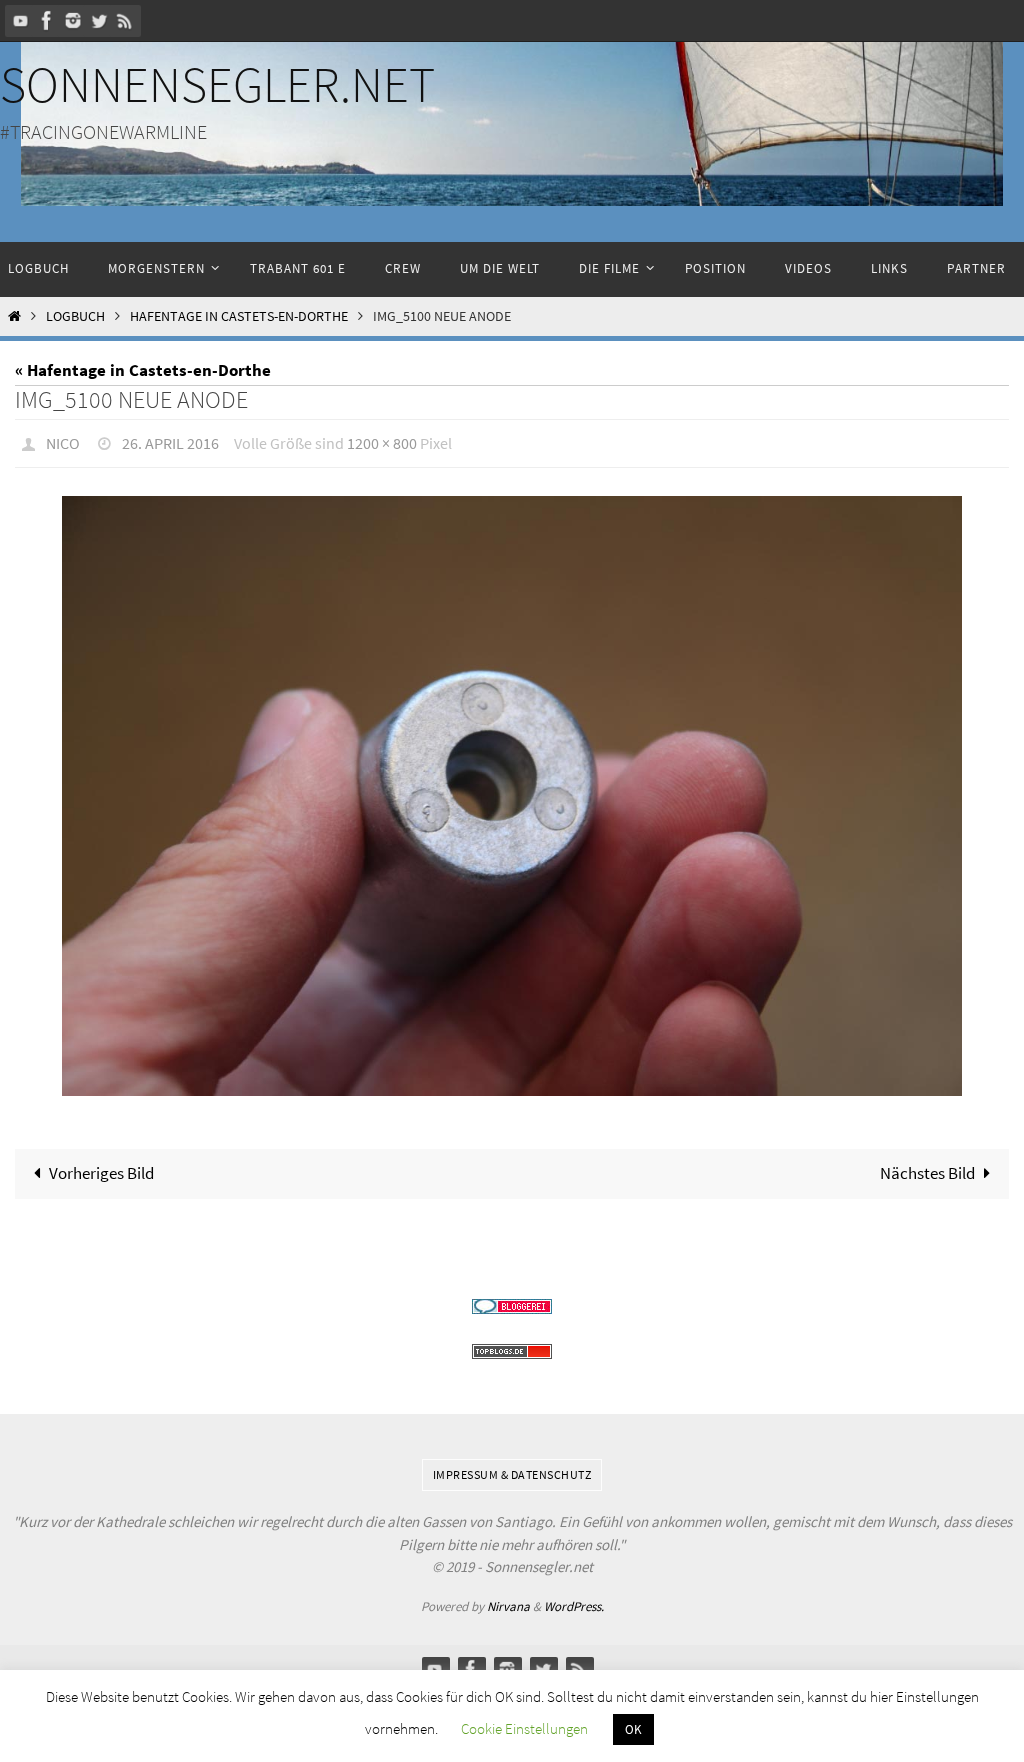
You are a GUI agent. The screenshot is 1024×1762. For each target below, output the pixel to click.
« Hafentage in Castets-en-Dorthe (143, 370)
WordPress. (574, 1600)
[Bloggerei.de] (512, 1300)
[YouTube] (21, 20)
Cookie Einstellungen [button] (524, 1728)
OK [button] (633, 1729)
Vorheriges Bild (101, 1168)
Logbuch (75, 316)
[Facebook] (47, 20)
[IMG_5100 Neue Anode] (512, 791)
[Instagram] (73, 20)
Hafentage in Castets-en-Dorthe (239, 316)
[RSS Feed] (125, 20)
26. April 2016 (170, 441)
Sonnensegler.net (217, 84)
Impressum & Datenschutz (512, 1468)
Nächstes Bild (927, 1168)
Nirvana (508, 1600)
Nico (63, 441)
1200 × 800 (382, 441)
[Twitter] (99, 20)
